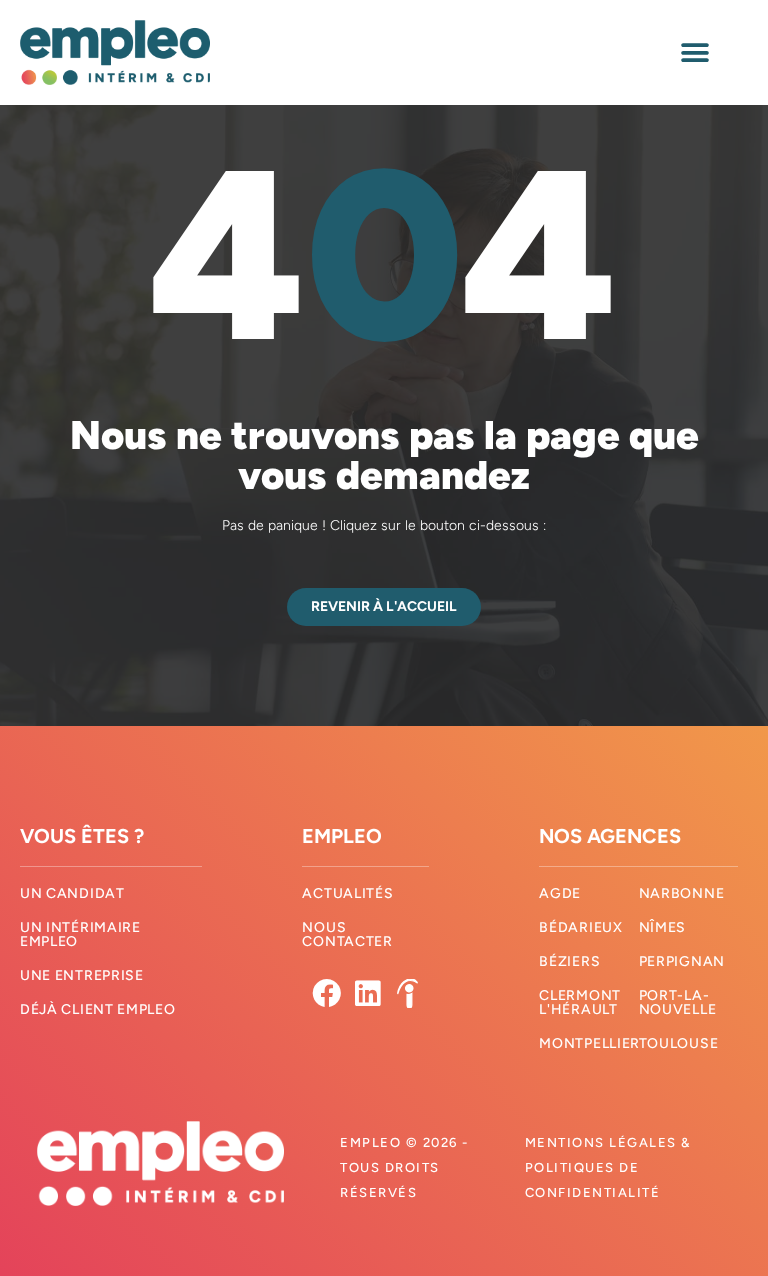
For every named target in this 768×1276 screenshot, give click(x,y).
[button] (695, 52)
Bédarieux (580, 927)
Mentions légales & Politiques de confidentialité (608, 1167)
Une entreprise (82, 975)
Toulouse (679, 1043)
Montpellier (589, 1043)
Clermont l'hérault (580, 1002)
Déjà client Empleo (98, 1009)
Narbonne (682, 893)
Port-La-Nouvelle (678, 1002)
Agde (560, 893)
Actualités (347, 893)
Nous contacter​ (347, 934)
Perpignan (682, 961)
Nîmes (663, 927)
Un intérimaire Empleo (80, 934)
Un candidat (72, 893)
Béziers (569, 961)
